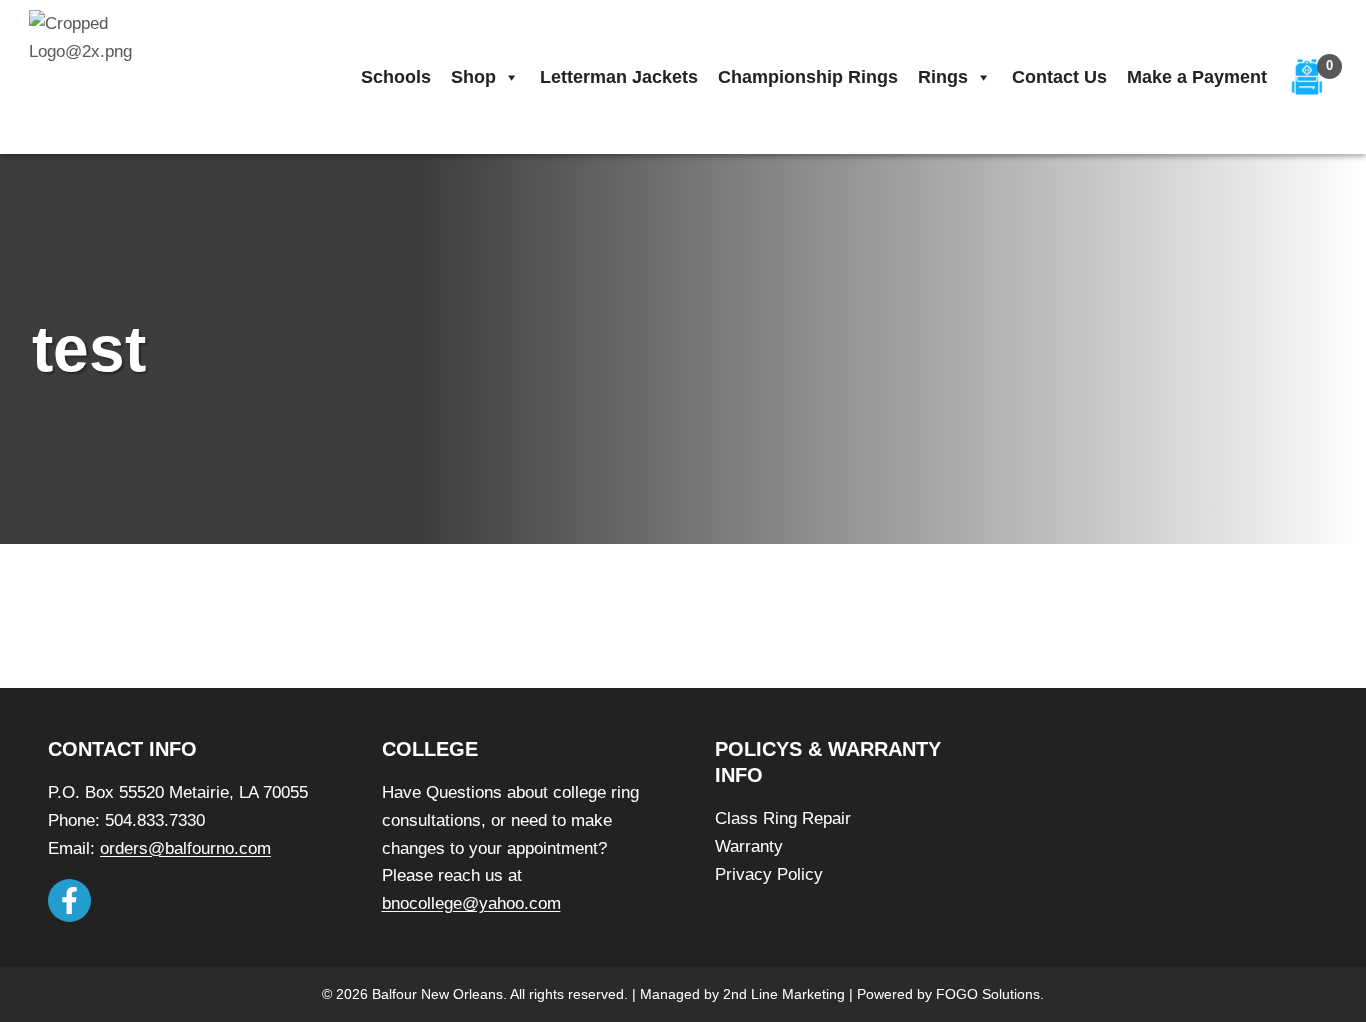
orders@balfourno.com (185, 848)
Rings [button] (943, 77)
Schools (396, 77)
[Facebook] (69, 900)
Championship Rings (808, 77)
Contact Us (1059, 77)
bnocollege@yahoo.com (471, 903)
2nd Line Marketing (784, 994)
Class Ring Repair (783, 818)
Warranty (749, 846)
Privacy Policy (769, 874)
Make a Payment (1197, 77)
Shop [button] (473, 77)
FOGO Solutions (988, 994)
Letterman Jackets (619, 77)
